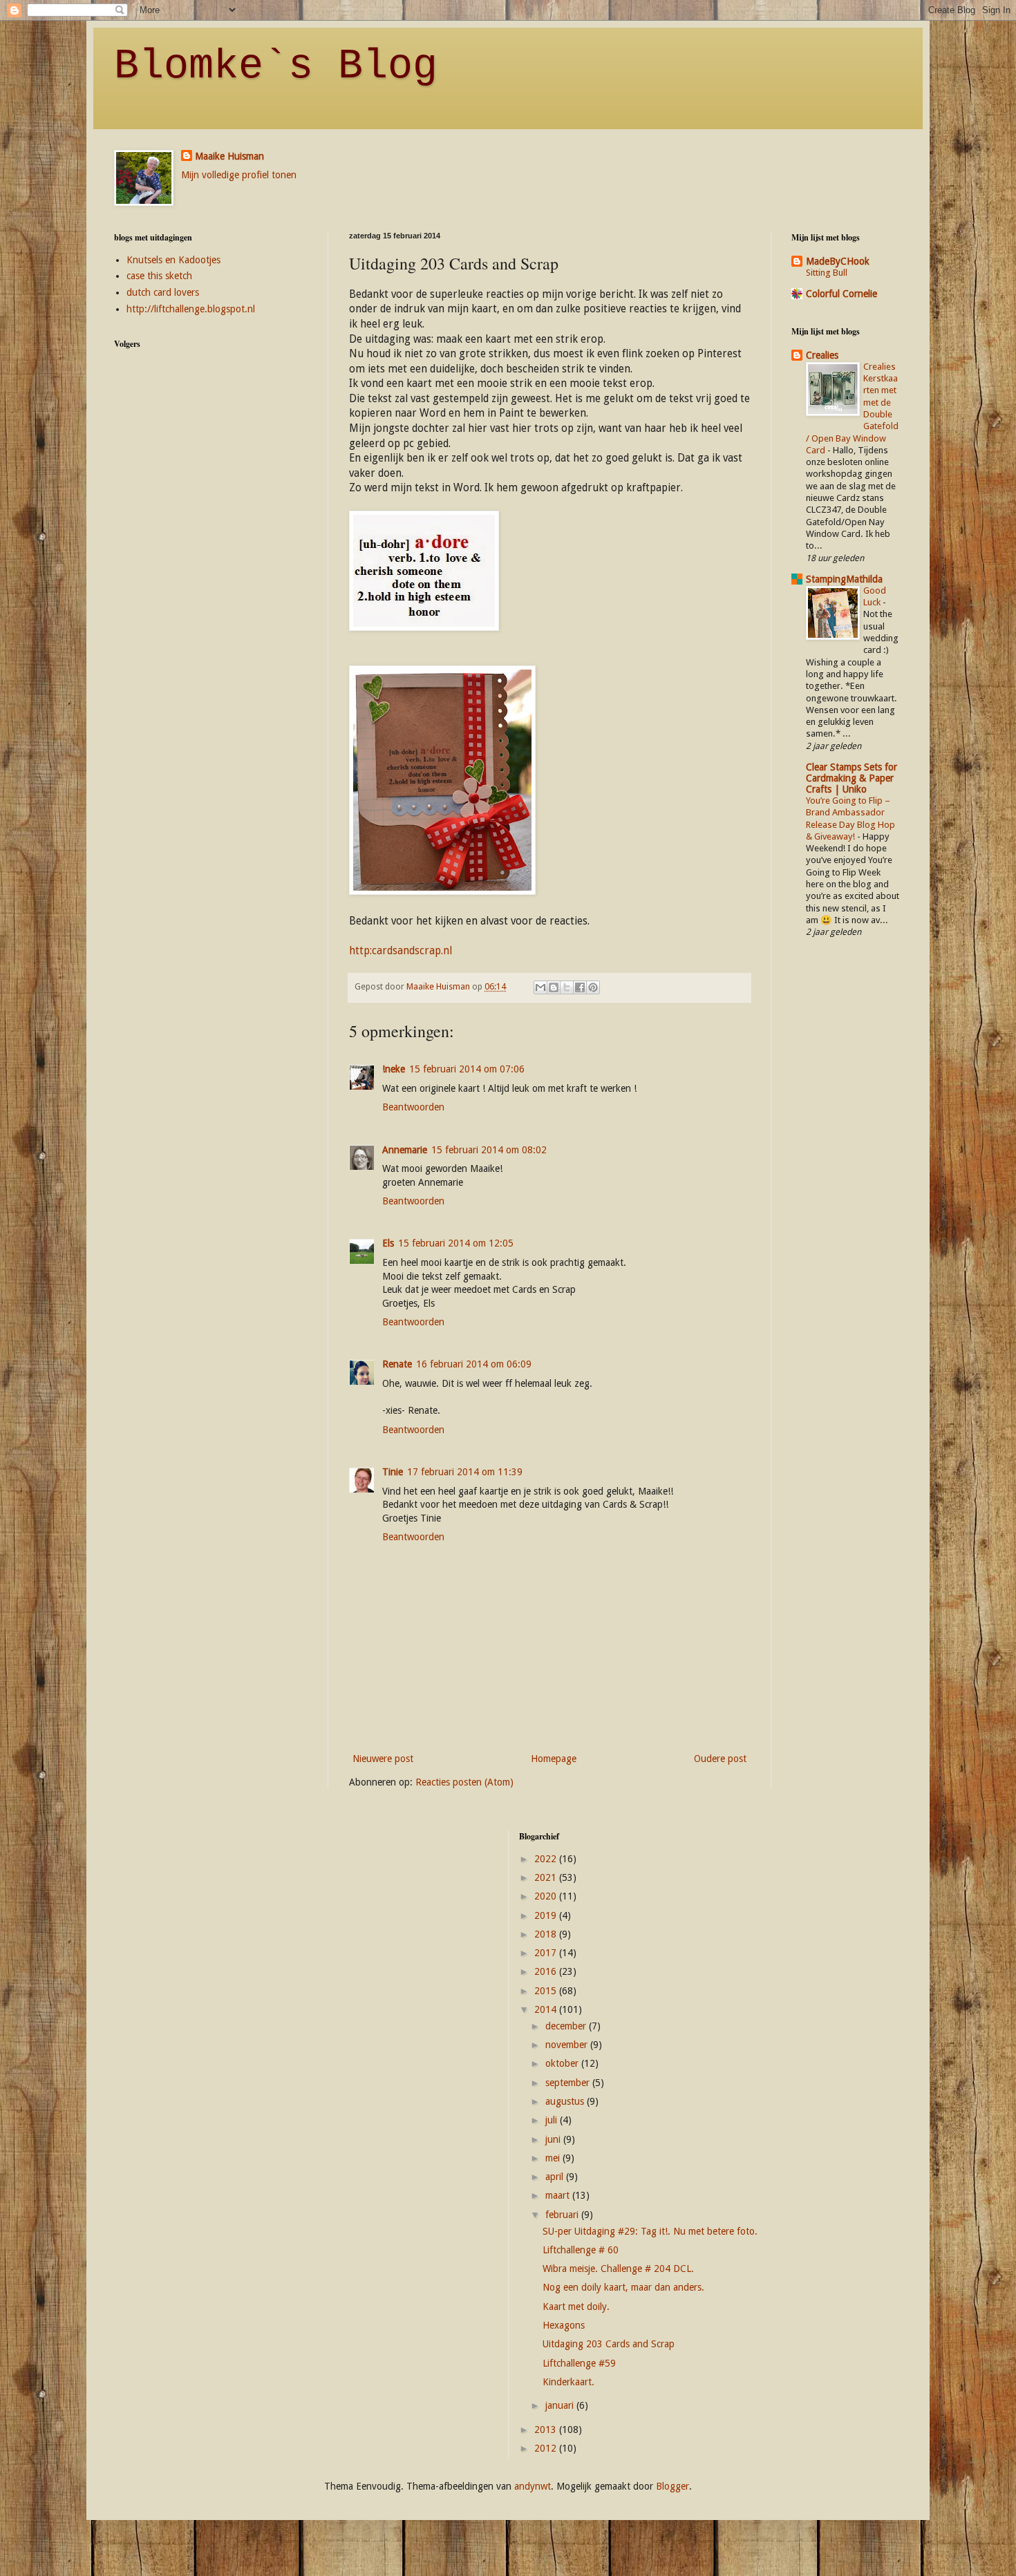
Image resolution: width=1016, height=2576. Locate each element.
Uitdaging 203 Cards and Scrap (609, 2344)
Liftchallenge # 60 (581, 2250)
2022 (547, 1859)
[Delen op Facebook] (580, 987)
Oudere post (720, 1759)
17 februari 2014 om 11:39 (465, 1472)
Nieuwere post (383, 1759)
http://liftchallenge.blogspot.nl (191, 309)
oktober (563, 2063)
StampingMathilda (844, 579)
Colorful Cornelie (841, 294)
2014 (547, 2009)
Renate (397, 1364)
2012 (547, 2448)
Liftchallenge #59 (579, 2363)
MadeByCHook (838, 261)
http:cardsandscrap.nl (401, 951)
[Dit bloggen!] (554, 987)
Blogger (672, 2486)
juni (554, 2139)
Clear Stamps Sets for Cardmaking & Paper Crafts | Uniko (852, 778)
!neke (394, 1069)
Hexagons (564, 2325)
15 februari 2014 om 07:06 (467, 1069)
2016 (547, 1971)
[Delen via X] (567, 987)
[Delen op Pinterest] (593, 987)
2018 (547, 1934)
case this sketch (159, 276)
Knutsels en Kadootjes (173, 260)
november (568, 2045)
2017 (547, 1953)
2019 (547, 1915)
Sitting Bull (827, 273)
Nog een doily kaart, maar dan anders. (623, 2287)
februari (563, 2215)
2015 (547, 1991)
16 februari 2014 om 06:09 (474, 1364)
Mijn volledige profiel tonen (239, 175)
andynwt (533, 2486)
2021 (547, 1877)
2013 (547, 2430)
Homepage (554, 1759)
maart (559, 2195)
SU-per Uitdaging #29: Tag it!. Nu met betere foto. (650, 2231)
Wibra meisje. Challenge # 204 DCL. (618, 2269)
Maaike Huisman (229, 156)
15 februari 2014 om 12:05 (456, 1243)
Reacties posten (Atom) (464, 1782)
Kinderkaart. (568, 2382)
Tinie (393, 1472)
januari (561, 2405)
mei (554, 2158)
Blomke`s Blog (276, 66)
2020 (547, 1896)
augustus (566, 2101)
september (569, 2083)
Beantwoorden (413, 1107)
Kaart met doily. (576, 2307)
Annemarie (405, 1150)
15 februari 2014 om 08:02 (489, 1150)
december (567, 2026)
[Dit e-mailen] (540, 987)
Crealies (822, 355)
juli (553, 2120)
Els (388, 1243)
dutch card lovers (163, 292)
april (556, 2177)
